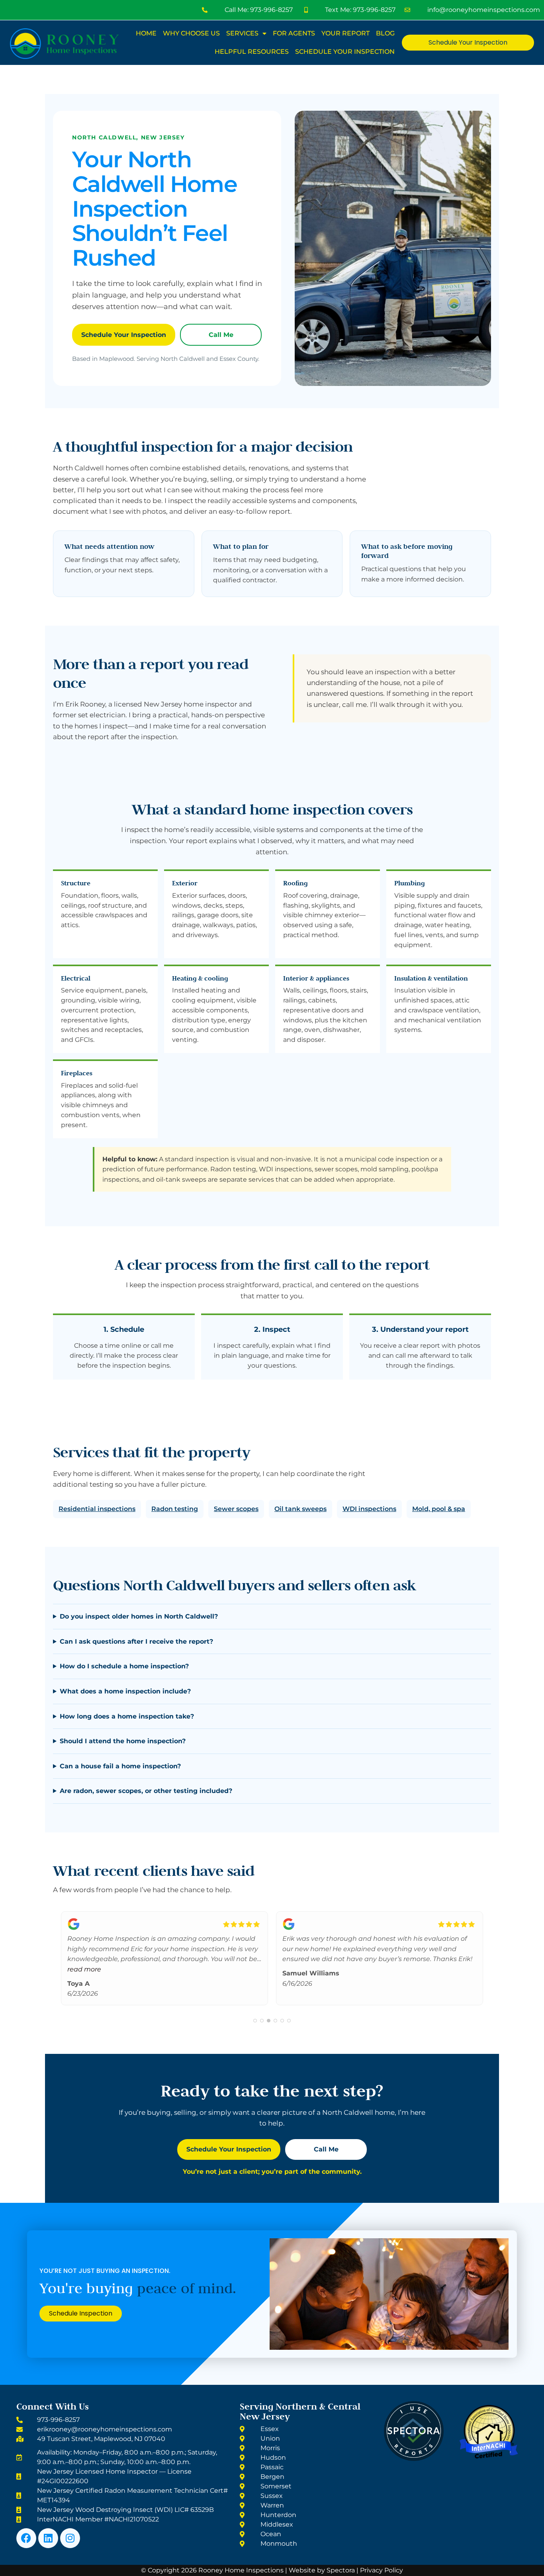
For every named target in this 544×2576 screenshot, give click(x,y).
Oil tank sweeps (300, 1509)
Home (146, 33)
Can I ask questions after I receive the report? (136, 1641)
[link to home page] (64, 44)
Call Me (221, 335)
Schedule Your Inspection (345, 52)
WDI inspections (369, 1509)
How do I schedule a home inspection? (124, 1666)
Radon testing (175, 1509)
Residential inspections (97, 1509)
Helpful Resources (252, 52)
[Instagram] (70, 2538)
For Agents (294, 33)
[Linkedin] (48, 2538)
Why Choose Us (191, 33)
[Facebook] (26, 2538)
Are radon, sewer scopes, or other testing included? (146, 1791)
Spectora (341, 2570)
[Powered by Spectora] (414, 2459)
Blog (385, 33)
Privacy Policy (382, 2570)
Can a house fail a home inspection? (120, 1766)
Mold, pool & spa (439, 1509)
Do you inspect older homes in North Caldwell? (139, 1616)
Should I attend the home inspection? (123, 1741)
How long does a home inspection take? (127, 1716)
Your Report (345, 33)
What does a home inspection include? (125, 1691)
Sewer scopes (236, 1509)
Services (242, 33)
